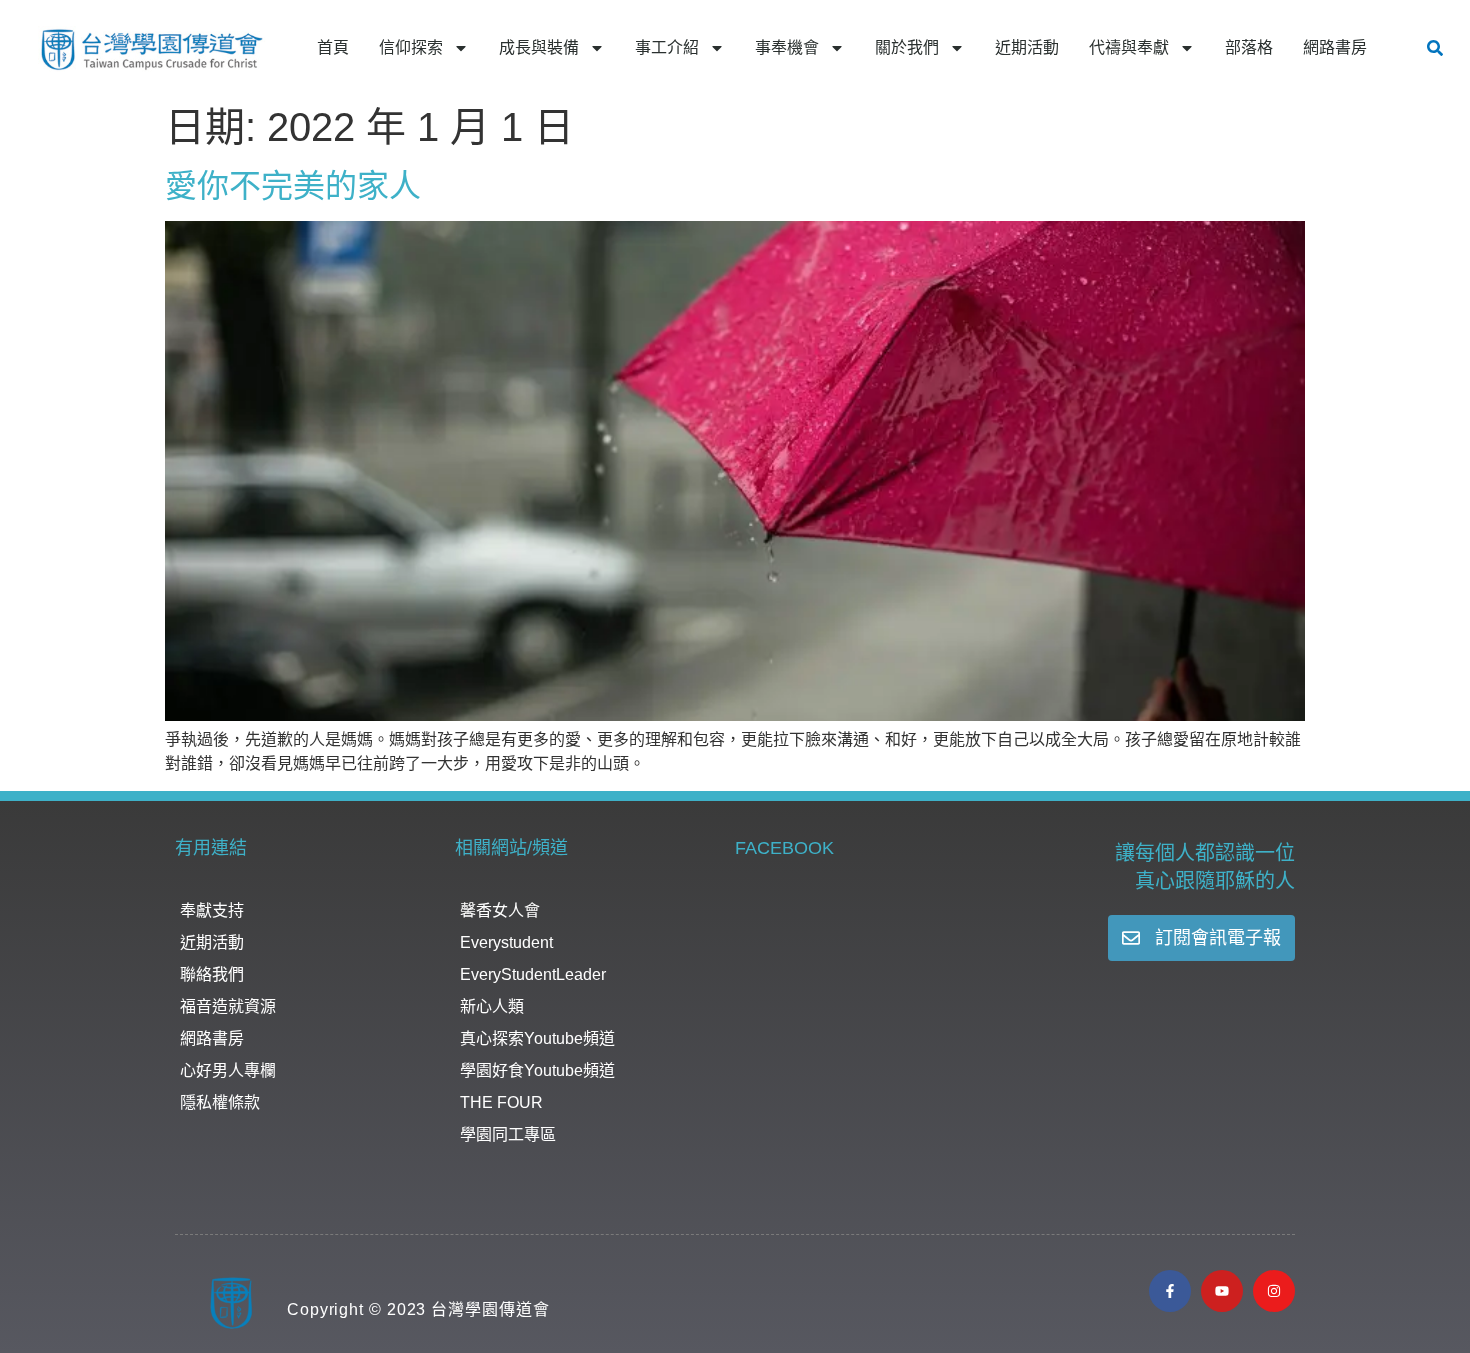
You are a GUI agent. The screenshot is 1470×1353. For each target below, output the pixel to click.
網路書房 (1335, 47)
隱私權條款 (220, 1102)
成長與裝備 (539, 47)
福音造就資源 (228, 1006)
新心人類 (492, 1006)
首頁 (333, 47)
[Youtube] (1222, 1291)
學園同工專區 (508, 1134)
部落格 (1249, 47)
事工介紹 (667, 47)
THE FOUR (501, 1102)
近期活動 (1027, 47)
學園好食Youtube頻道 (537, 1070)
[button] (1435, 48)
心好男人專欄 (228, 1070)
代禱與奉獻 (1129, 47)
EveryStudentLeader (533, 974)
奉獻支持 (212, 910)
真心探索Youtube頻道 (537, 1038)
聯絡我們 (212, 974)
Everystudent (506, 942)
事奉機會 (787, 47)
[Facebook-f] (1170, 1291)
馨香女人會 (500, 910)
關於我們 (907, 47)
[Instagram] (1274, 1291)
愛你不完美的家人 (293, 186)
